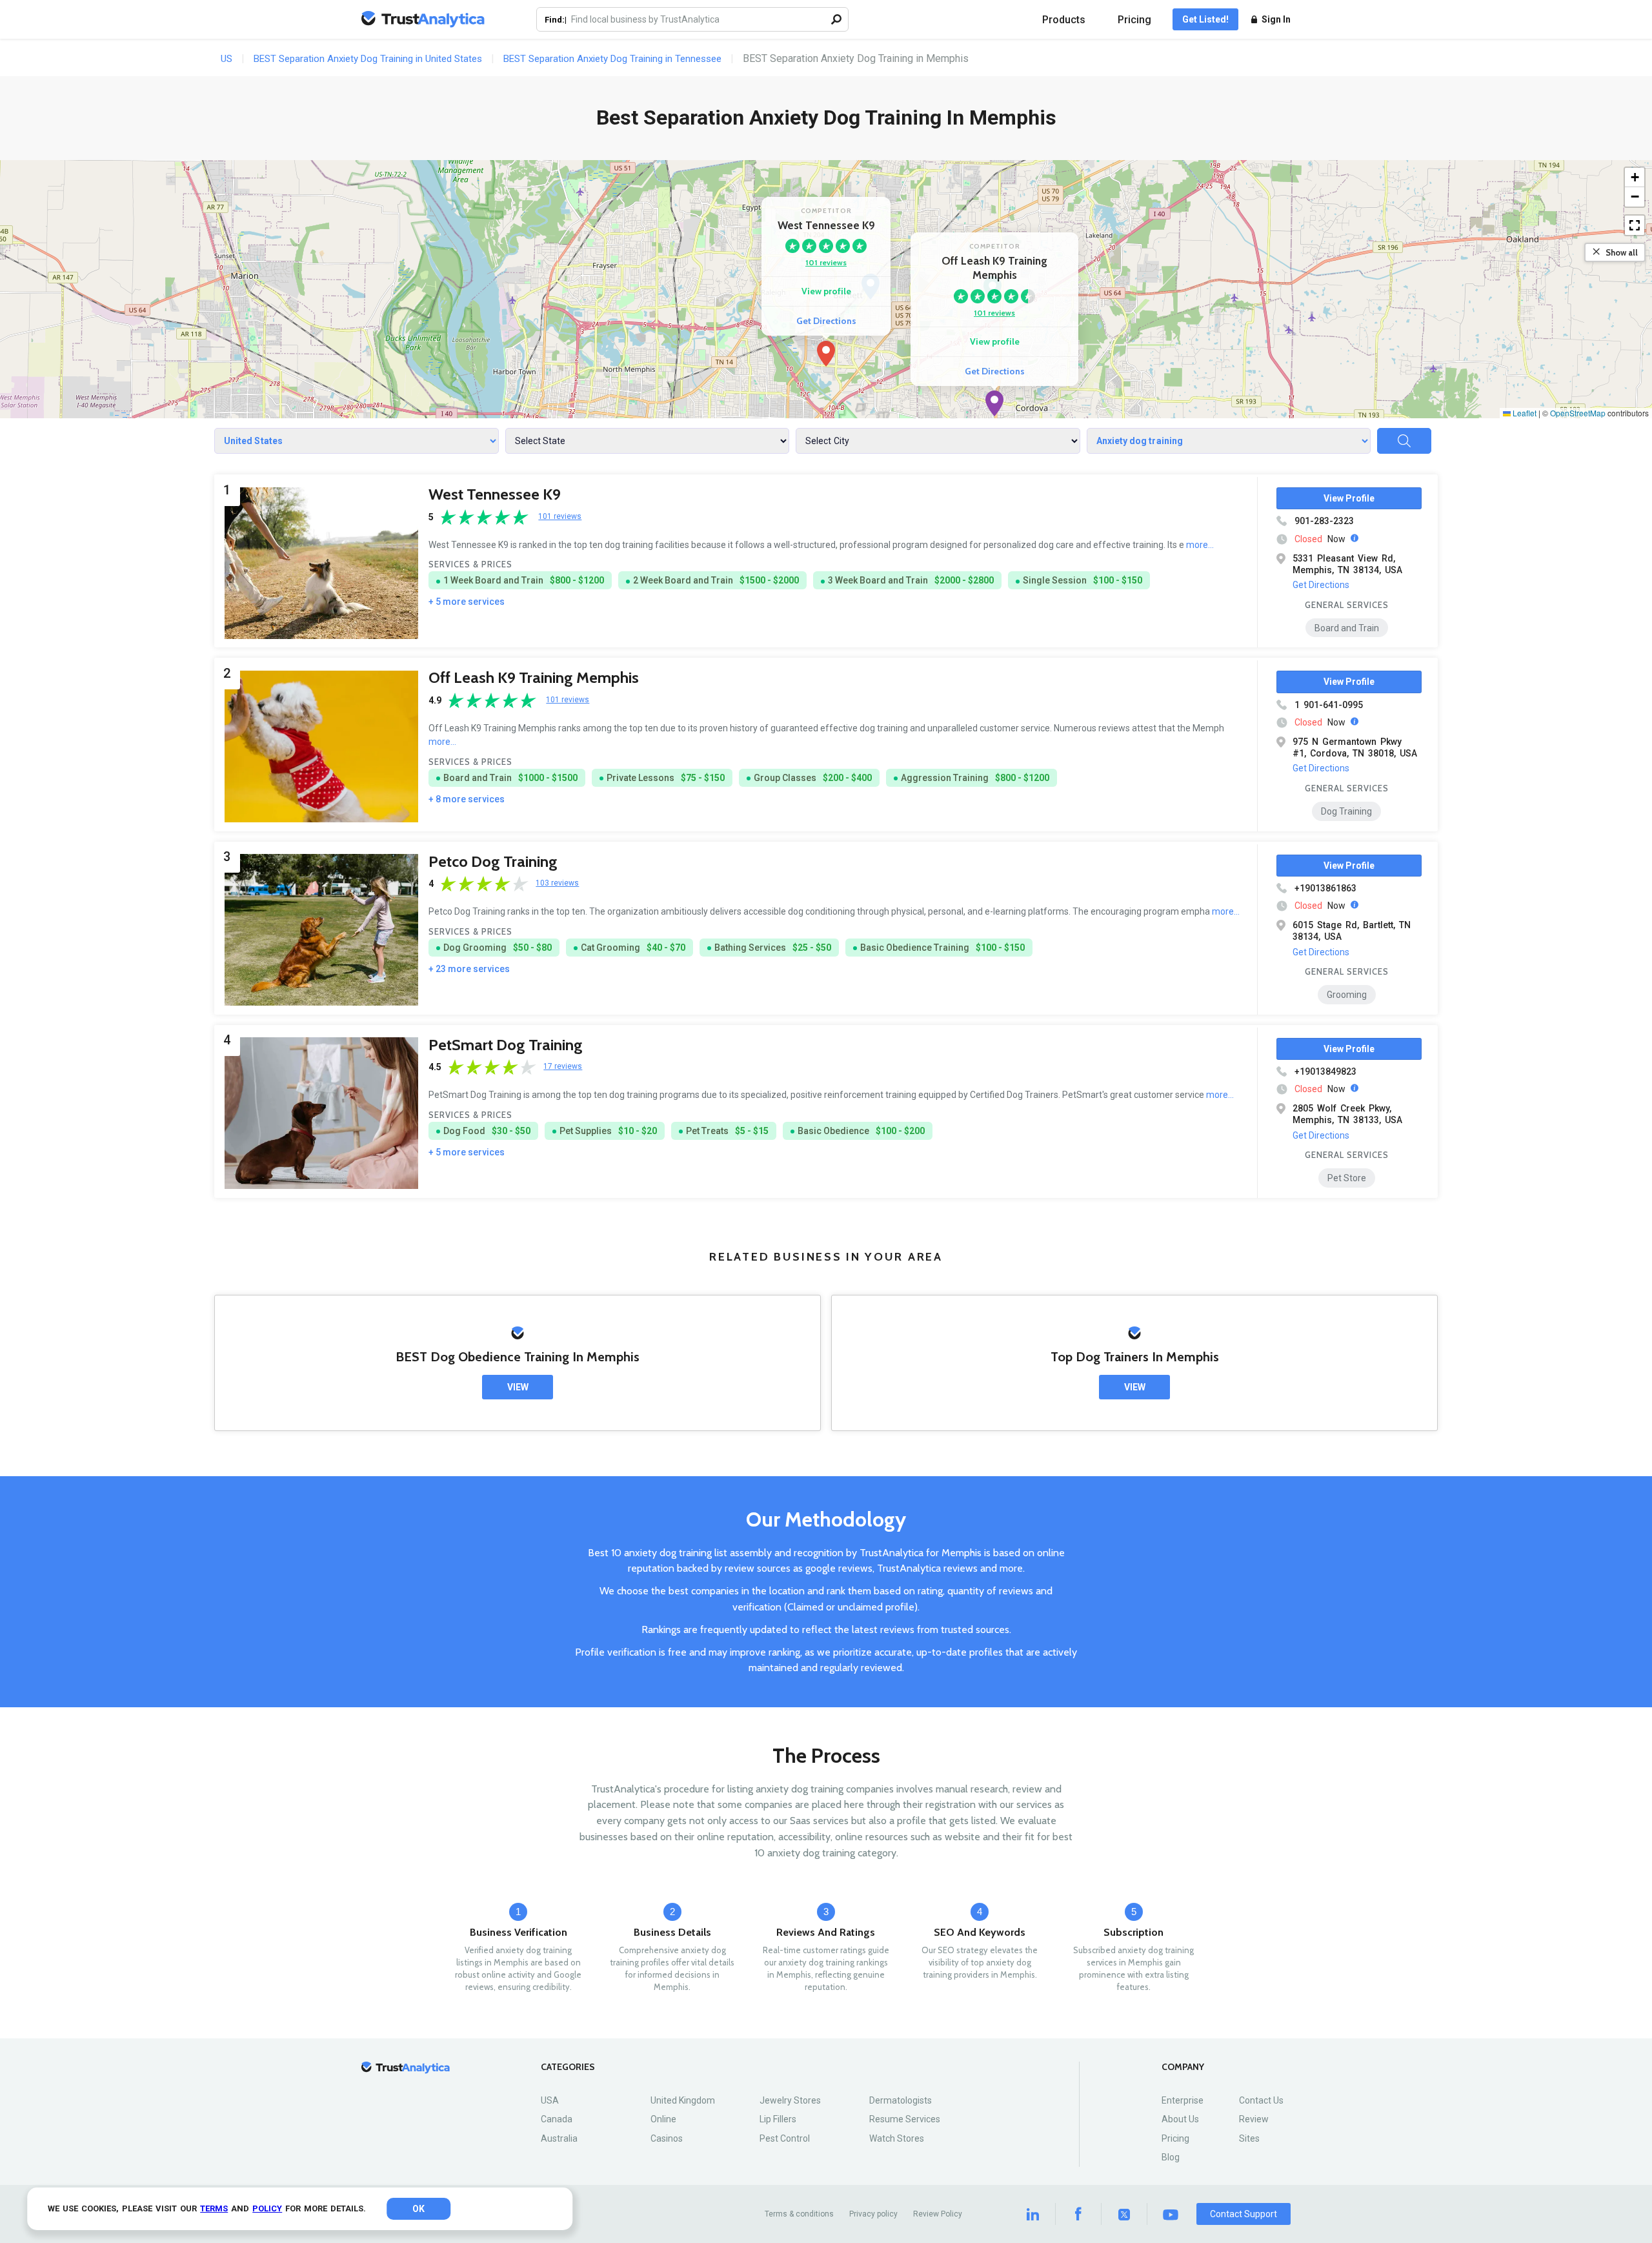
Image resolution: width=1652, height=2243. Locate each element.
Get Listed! (1205, 19)
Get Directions (826, 321)
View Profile (1349, 498)
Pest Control (785, 2138)
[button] (826, 354)
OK (418, 2209)
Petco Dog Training (493, 861)
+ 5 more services (467, 602)
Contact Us (1261, 2100)
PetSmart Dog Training (506, 1045)
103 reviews (557, 883)
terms (214, 2208)
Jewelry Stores (790, 2100)
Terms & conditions (799, 2214)
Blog (1171, 2157)
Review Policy (938, 2214)
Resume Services (905, 2119)
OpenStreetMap (1578, 413)
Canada (557, 2119)
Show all (1622, 252)
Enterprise (1183, 2100)
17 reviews (563, 1067)
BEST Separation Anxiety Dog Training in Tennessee (612, 59)
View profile (826, 291)
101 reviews (826, 262)
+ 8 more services (467, 799)
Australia (559, 2138)
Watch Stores (897, 2138)
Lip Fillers (778, 2119)
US (227, 59)
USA (550, 2100)
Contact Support (1244, 2214)
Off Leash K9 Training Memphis (534, 677)
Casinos (667, 2138)
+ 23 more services (469, 969)
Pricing (1134, 20)
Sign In (1276, 19)
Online (663, 2119)
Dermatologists (901, 2100)
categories (568, 2067)
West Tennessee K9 (495, 494)
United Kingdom (683, 2100)
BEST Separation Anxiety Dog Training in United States (368, 59)
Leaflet (1524, 413)
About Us (1180, 2119)
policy (267, 2208)
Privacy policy (873, 2214)
